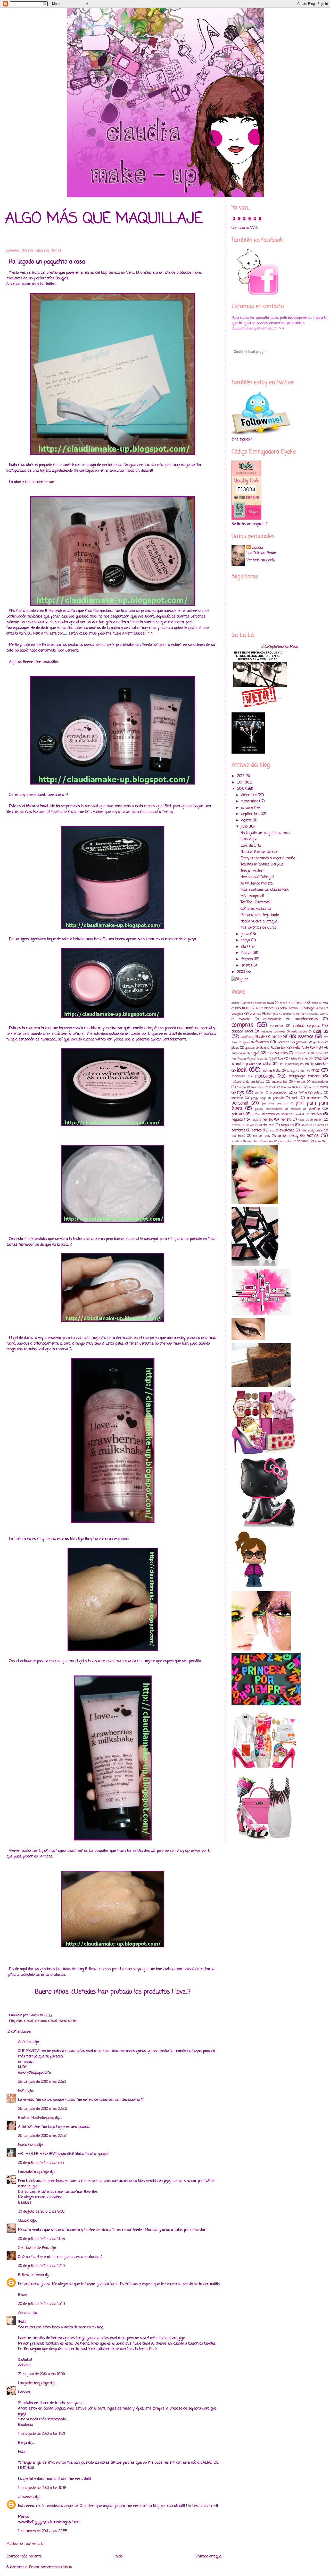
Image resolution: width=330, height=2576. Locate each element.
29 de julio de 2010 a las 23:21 (42, 2082)
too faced (238, 1136)
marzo (247, 953)
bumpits (273, 1014)
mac (315, 1070)
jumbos (278, 1059)
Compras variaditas (256, 909)
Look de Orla (251, 846)
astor (247, 1003)
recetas (316, 1114)
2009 (242, 972)
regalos (237, 1120)
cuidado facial (57, 2021)
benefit (240, 1008)
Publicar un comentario (25, 2544)
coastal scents (319, 1014)
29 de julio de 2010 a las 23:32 (42, 2136)
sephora (287, 1125)
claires (300, 1014)
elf (285, 1037)
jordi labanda (259, 1059)
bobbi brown (289, 1008)
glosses (250, 1048)
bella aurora (320, 1003)
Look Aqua (249, 839)
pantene (237, 1098)
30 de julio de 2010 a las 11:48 (41, 2239)
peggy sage (259, 1098)
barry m (285, 1003)
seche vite (267, 1125)
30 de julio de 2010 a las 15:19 (42, 2304)
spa (272, 1131)
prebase (296, 1109)
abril (245, 947)
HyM (320, 1048)
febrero (248, 959)
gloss (235, 1048)
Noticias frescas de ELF (259, 852)
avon (270, 1003)
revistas (304, 1120)
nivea (324, 1087)
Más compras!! (252, 896)
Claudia (24, 2221)
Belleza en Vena (121, 273)
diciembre (250, 795)
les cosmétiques (291, 1064)
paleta (318, 1093)
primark (238, 1114)
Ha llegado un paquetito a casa (265, 833)
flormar (283, 1042)
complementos (306, 1019)
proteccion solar (277, 1114)
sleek (321, 1125)
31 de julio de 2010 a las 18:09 (42, 2374)
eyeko (246, 1042)
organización (279, 1093)
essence (306, 1037)
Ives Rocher (239, 1059)
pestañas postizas (275, 1103)
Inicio (119, 2557)
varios (313, 1136)
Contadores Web (245, 228)
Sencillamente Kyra (34, 2248)
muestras (258, 1087)
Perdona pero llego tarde (260, 915)
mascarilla (279, 1082)
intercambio (302, 1053)
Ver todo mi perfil (261, 560)
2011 (241, 783)
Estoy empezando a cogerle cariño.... (269, 858)
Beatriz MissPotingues (36, 2118)
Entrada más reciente (24, 2557)
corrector (277, 1026)
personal (240, 1103)
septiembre (251, 814)
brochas (255, 1014)
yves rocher (285, 1141)
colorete (244, 1019)
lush (303, 1071)
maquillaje (265, 1076)
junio (246, 934)
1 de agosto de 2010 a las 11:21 (42, 2434)
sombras (238, 1131)
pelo (295, 1098)
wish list (253, 1141)
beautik (301, 1003)
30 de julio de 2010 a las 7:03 (41, 2163)
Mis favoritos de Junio (258, 928)
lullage (291, 1071)
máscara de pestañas (248, 1082)
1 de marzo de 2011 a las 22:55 (43, 2531)
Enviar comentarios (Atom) (51, 2567)
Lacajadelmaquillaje (33, 2172)
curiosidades (299, 1032)
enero (246, 966)
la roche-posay (243, 1064)
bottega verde (313, 1008)
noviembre (250, 801)
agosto (247, 820)
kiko (305, 1059)
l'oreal (318, 1059)
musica (286, 1087)
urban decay (288, 1136)
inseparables (278, 1053)
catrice (287, 1014)
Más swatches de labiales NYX (265, 890)
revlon (318, 1120)
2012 (241, 776)
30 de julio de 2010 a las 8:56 (41, 2212)
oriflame (301, 1093)
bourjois (237, 1014)
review (268, 1120)
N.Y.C (299, 1087)
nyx (240, 1092)
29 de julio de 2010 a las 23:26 (43, 2109)
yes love (268, 1141)
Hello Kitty (301, 1048)
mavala (300, 1082)
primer (256, 1114)
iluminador (239, 1053)
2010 (241, 789)
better (256, 1008)
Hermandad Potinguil (257, 877)
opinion (260, 1093)
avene (259, 1003)
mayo (246, 940)
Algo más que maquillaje (104, 219)
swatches (287, 1131)
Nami (22, 2091)
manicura (238, 1076)
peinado (278, 1098)
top (255, 1136)
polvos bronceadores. (269, 1109)
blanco (269, 1008)
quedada (300, 1114)
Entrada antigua (208, 2557)
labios (267, 1064)
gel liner (319, 1042)
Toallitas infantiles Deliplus (262, 865)
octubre (248, 808)
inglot (255, 1053)
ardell (235, 1003)
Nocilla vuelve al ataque (259, 922)
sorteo (73, 2021)
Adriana (24, 2313)
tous (267, 1136)
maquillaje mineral (305, 1076)
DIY (274, 1037)
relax (254, 1120)
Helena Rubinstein (273, 1048)
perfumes (314, 1098)
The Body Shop (312, 1131)
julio (245, 827)
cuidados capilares (273, 1032)
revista (286, 1120)
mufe (273, 1087)
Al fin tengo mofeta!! (258, 884)
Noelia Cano (27, 2145)
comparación (273, 1019)
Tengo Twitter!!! (253, 871)
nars (312, 1087)
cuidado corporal (35, 2021)
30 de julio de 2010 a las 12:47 (42, 2266)
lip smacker (319, 1064)
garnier (301, 1042)
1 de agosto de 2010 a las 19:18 (42, 2488)
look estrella (271, 1071)
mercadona (320, 1082)
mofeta (241, 1087)
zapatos (303, 1141)
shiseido (307, 1125)
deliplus (320, 1031)
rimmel (236, 1125)
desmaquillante (253, 1037)
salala (250, 1125)
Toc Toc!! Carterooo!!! (257, 902)
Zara (318, 1141)
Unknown (26, 2497)
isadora (320, 1053)
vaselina (237, 1141)
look (242, 1070)
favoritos (262, 1042)
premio (314, 1109)
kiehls (293, 1059)
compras (242, 1025)
